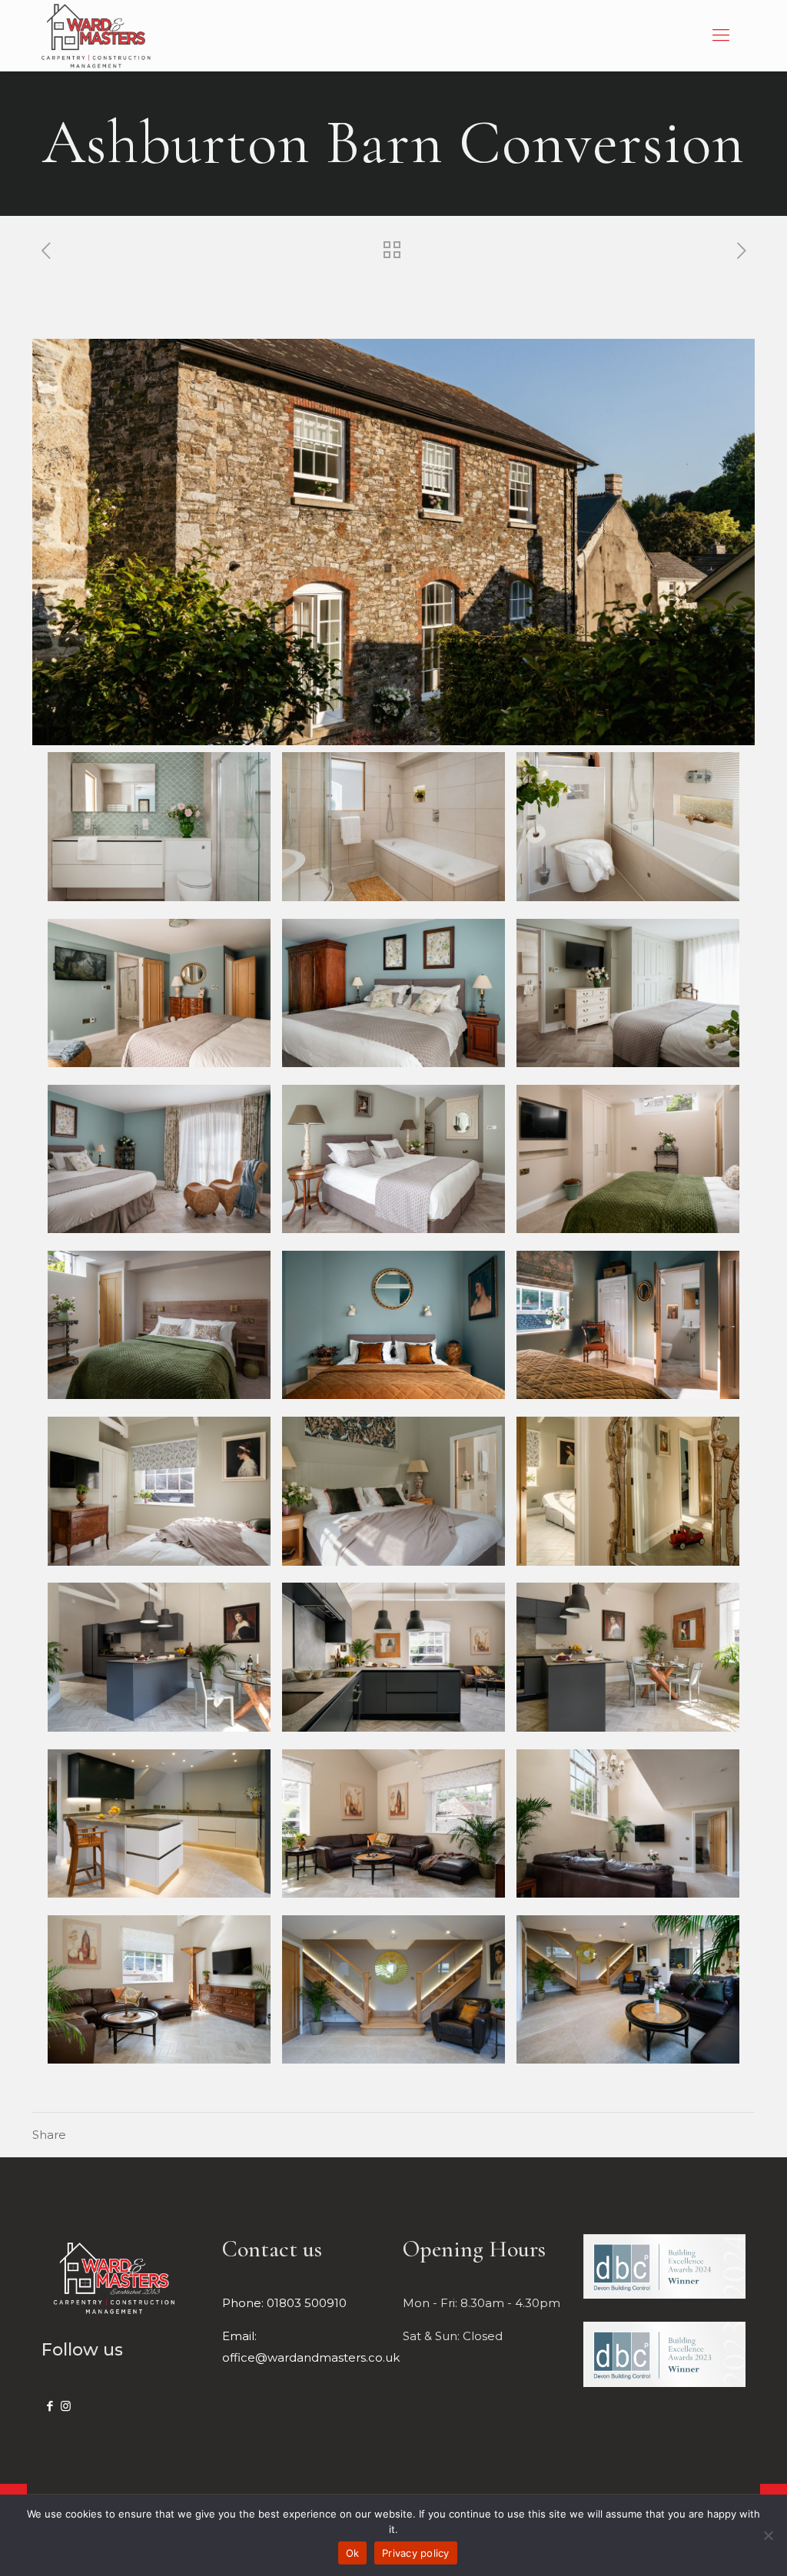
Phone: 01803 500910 (284, 2303)
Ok (353, 2553)
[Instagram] (66, 2406)
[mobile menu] (721, 35)
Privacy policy (416, 2553)
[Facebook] (50, 2406)
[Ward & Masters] (96, 35)
